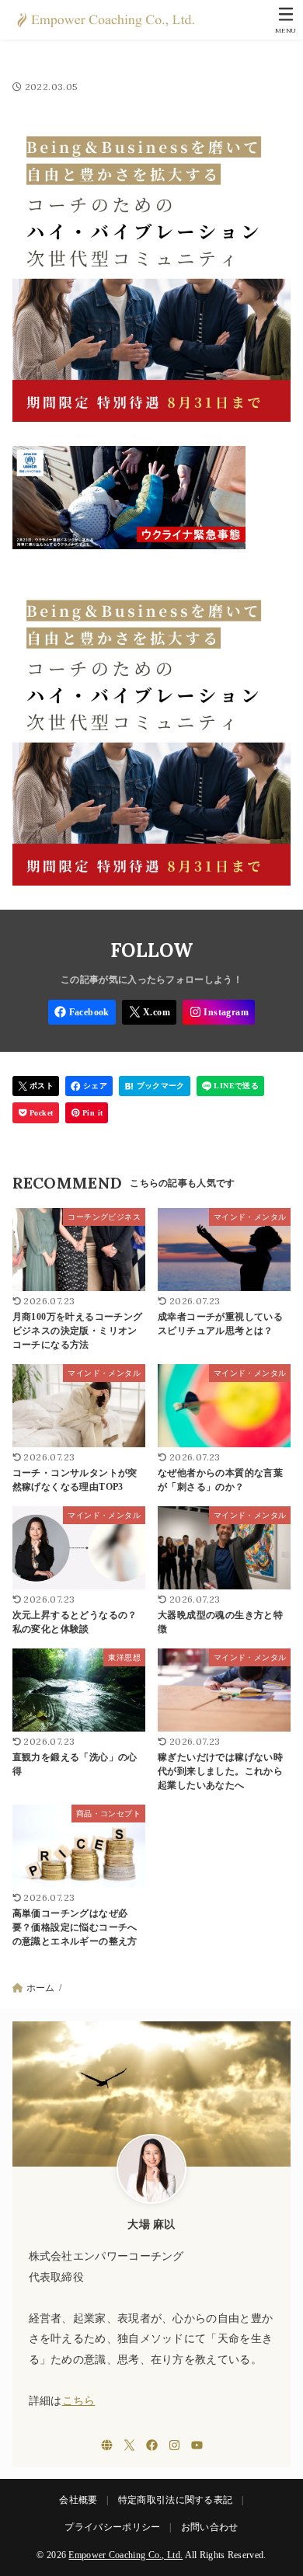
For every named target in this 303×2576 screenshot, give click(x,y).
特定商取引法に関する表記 (176, 2500)
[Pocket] (36, 1113)
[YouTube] (197, 2445)
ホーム (41, 1988)
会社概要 (78, 2500)
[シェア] (89, 1086)
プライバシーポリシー (112, 2527)
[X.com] (149, 1012)
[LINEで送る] (230, 1086)
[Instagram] (219, 1012)
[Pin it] (87, 1113)
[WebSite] (107, 2445)
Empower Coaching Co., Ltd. (125, 2555)
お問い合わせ (210, 2527)
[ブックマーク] (155, 1086)
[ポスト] (36, 1086)
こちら (79, 2401)
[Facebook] (82, 1012)
